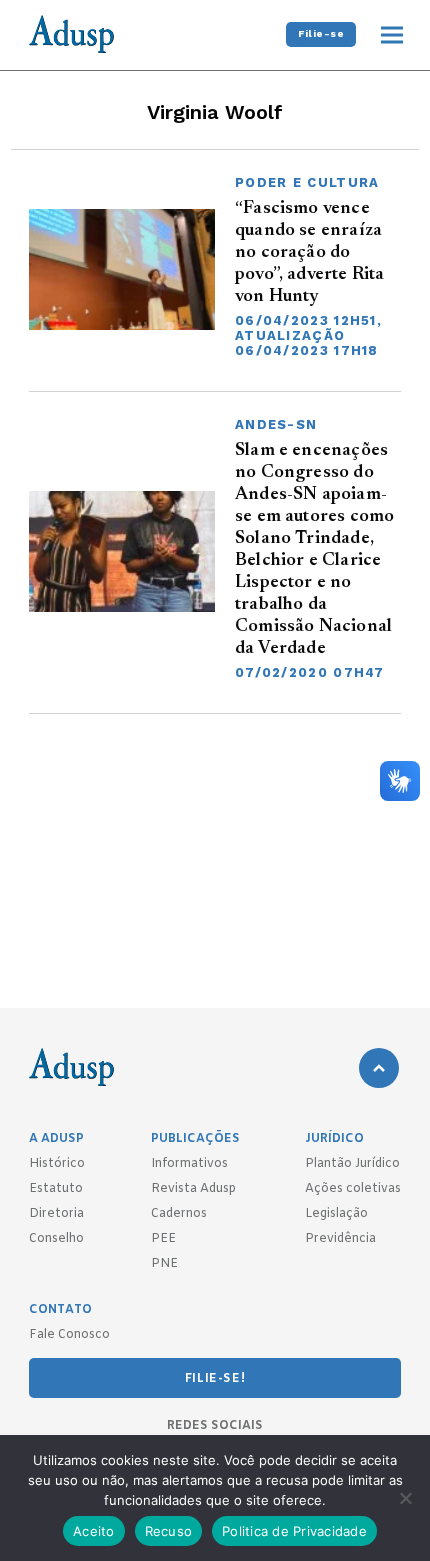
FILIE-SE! (215, 1379)
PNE (164, 1264)
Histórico (57, 1164)
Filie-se (321, 33)
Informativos (189, 1164)
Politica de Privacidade (294, 1531)
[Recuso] (405, 1498)
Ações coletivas (353, 1189)
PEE (163, 1239)
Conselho (56, 1239)
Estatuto (56, 1189)
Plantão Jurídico (352, 1164)
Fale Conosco (69, 1335)
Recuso (169, 1531)
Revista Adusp (193, 1189)
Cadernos (179, 1214)
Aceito (94, 1531)
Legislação (336, 1214)
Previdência (340, 1239)
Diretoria (56, 1214)
